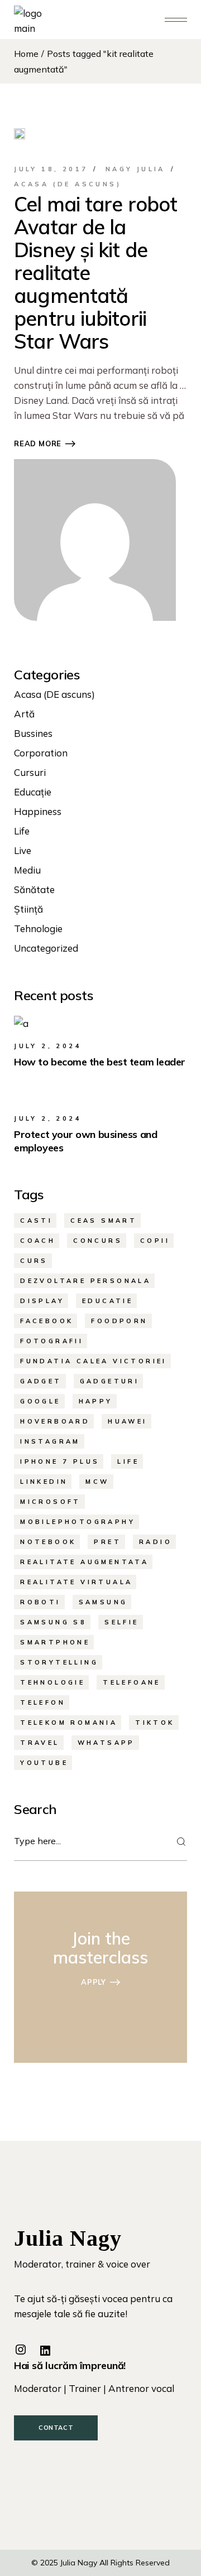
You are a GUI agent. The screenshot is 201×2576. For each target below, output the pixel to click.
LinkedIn (44, 1482)
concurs (98, 1241)
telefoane (132, 1682)
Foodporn (119, 1321)
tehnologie (52, 1682)
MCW (97, 1482)
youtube (44, 1763)
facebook (47, 1321)
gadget (41, 1381)
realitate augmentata (84, 1562)
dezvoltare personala (85, 1281)
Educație (33, 792)
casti (36, 1221)
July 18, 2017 (51, 169)
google (40, 1401)
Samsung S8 (53, 1622)
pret (107, 1542)
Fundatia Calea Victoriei (94, 1361)
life (128, 1461)
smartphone (55, 1642)
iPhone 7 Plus (60, 1461)
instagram (50, 1441)
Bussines (33, 733)
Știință (28, 909)
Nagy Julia (135, 169)
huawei (127, 1421)
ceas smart (104, 1221)
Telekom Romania (69, 1723)
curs (34, 1261)
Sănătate (34, 889)
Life (22, 831)
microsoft (51, 1502)
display (42, 1301)
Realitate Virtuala (76, 1582)
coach (38, 1241)
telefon (43, 1702)
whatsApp (106, 1743)
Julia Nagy (79, 2563)
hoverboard (55, 1421)
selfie (121, 1622)
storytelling (59, 1662)
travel (40, 1743)
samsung (103, 1602)
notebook (48, 1542)
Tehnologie (38, 928)
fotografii (52, 1341)
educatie (107, 1301)
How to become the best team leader (100, 1062)
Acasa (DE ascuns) (68, 184)
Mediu (27, 870)
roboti (40, 1602)
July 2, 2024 (48, 1046)
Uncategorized (46, 948)
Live (23, 850)
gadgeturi (110, 1381)
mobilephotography (78, 1522)
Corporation (41, 753)
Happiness (38, 811)
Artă (24, 714)
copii (155, 1241)
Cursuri (30, 772)
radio (155, 1542)
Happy (96, 1401)
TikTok (155, 1723)
